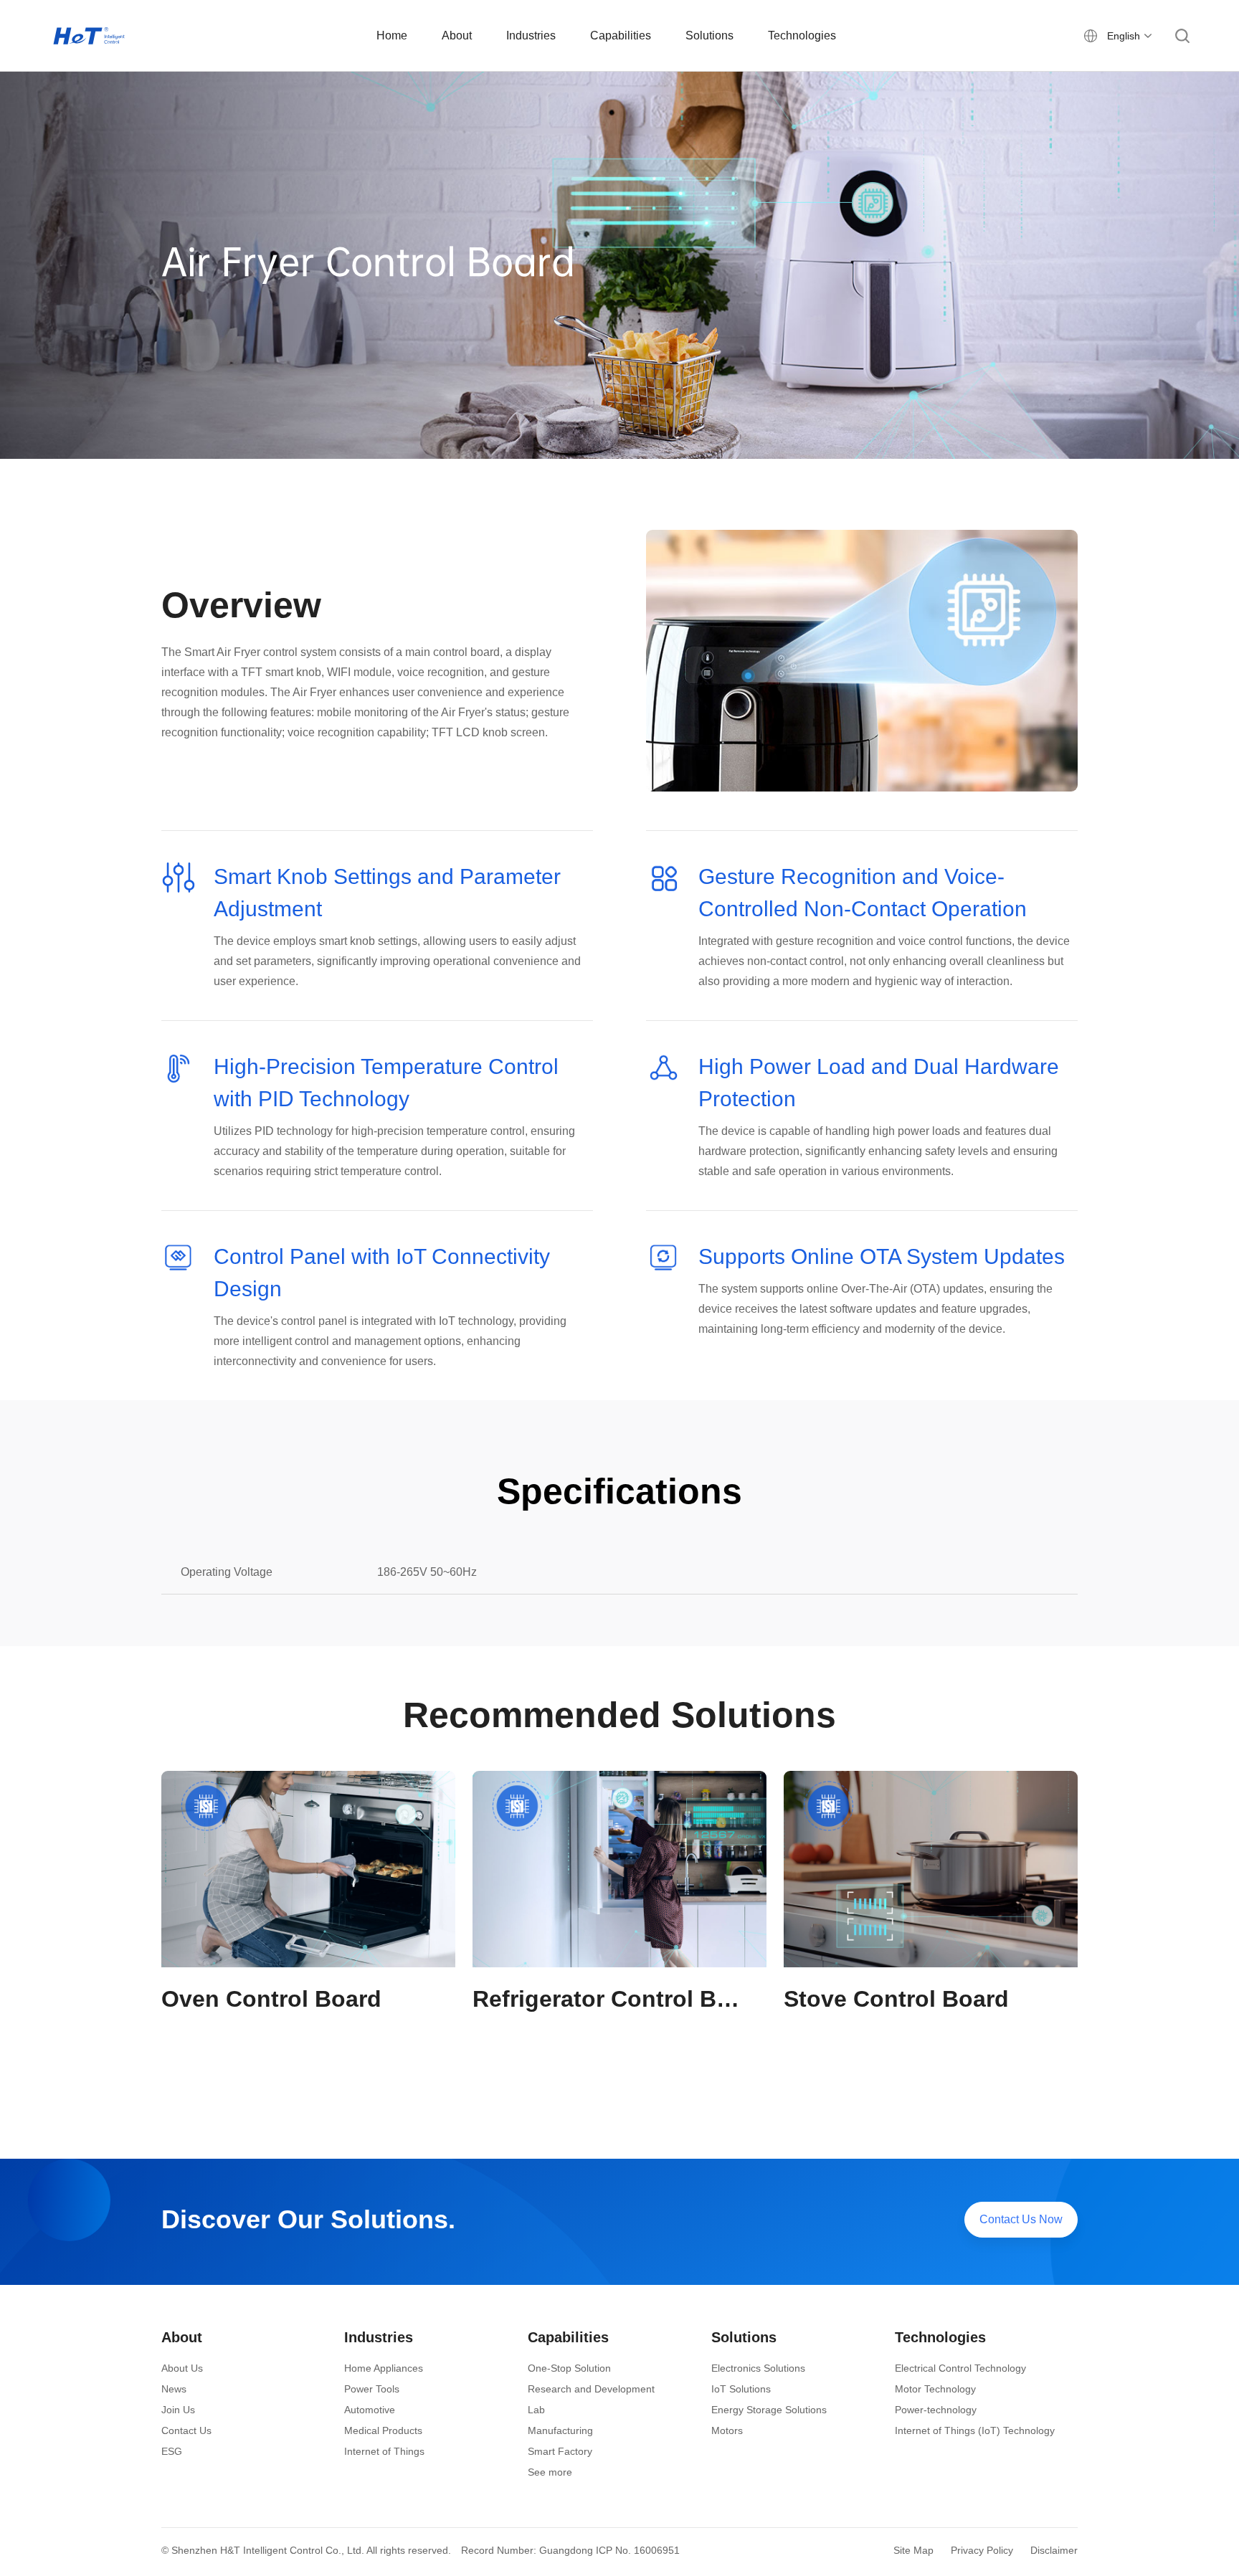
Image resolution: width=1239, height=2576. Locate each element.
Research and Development (591, 2389)
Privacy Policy (982, 2550)
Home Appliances (384, 2368)
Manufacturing (560, 2430)
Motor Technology (935, 2389)
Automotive (370, 2410)
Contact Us (186, 2430)
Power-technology (936, 2410)
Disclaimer (1054, 2550)
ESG (172, 2451)
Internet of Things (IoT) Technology (975, 2430)
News (174, 2389)
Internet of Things (384, 2451)
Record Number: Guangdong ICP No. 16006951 (570, 2550)
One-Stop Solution (569, 2368)
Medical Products (383, 2430)
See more (550, 2472)
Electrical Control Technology (960, 2368)
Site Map (913, 2550)
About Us (182, 2368)
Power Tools (372, 2389)
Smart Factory (560, 2451)
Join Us (178, 2410)
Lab (536, 2410)
